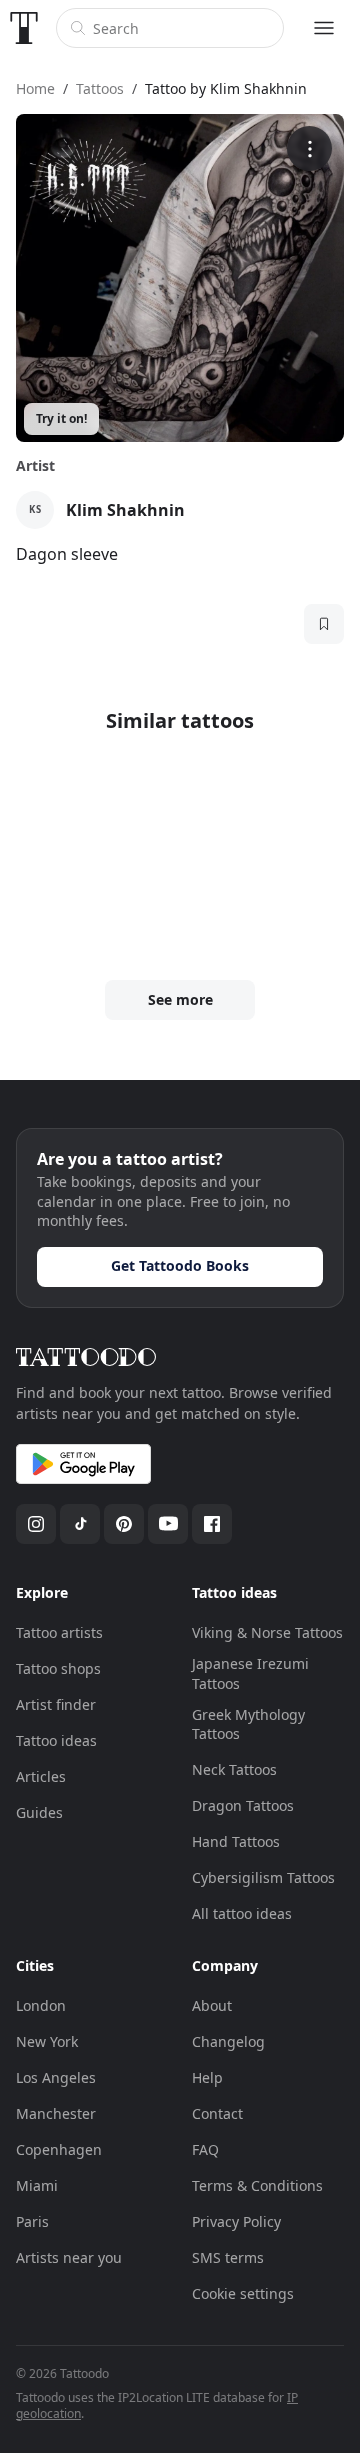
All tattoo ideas (242, 1913)
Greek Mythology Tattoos (248, 1724)
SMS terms (228, 2257)
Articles (41, 1776)
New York (47, 2041)
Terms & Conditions (257, 2185)
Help (207, 2077)
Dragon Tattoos (243, 1805)
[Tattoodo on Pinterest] (124, 1524)
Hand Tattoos (236, 1841)
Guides (39, 1812)
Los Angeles (56, 2077)
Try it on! (61, 418)
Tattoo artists (59, 1632)
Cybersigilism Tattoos (263, 1877)
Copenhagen (59, 2149)
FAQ (205, 2149)
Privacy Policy (236, 2221)
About (212, 2005)
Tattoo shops (58, 1668)
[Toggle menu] (324, 28)
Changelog (228, 2041)
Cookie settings (243, 2293)
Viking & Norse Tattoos (267, 1632)
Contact (217, 2113)
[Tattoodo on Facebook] (212, 1524)
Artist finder (56, 1704)
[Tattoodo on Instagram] (36, 1524)
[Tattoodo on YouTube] (168, 1524)
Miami (37, 2185)
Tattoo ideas (56, 1740)
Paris (32, 2221)
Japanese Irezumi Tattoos (250, 1673)
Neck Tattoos (234, 1769)
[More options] (309, 148)
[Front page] (24, 28)
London (41, 2005)
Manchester (56, 2113)
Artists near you (69, 2257)
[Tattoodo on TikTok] (80, 1524)
